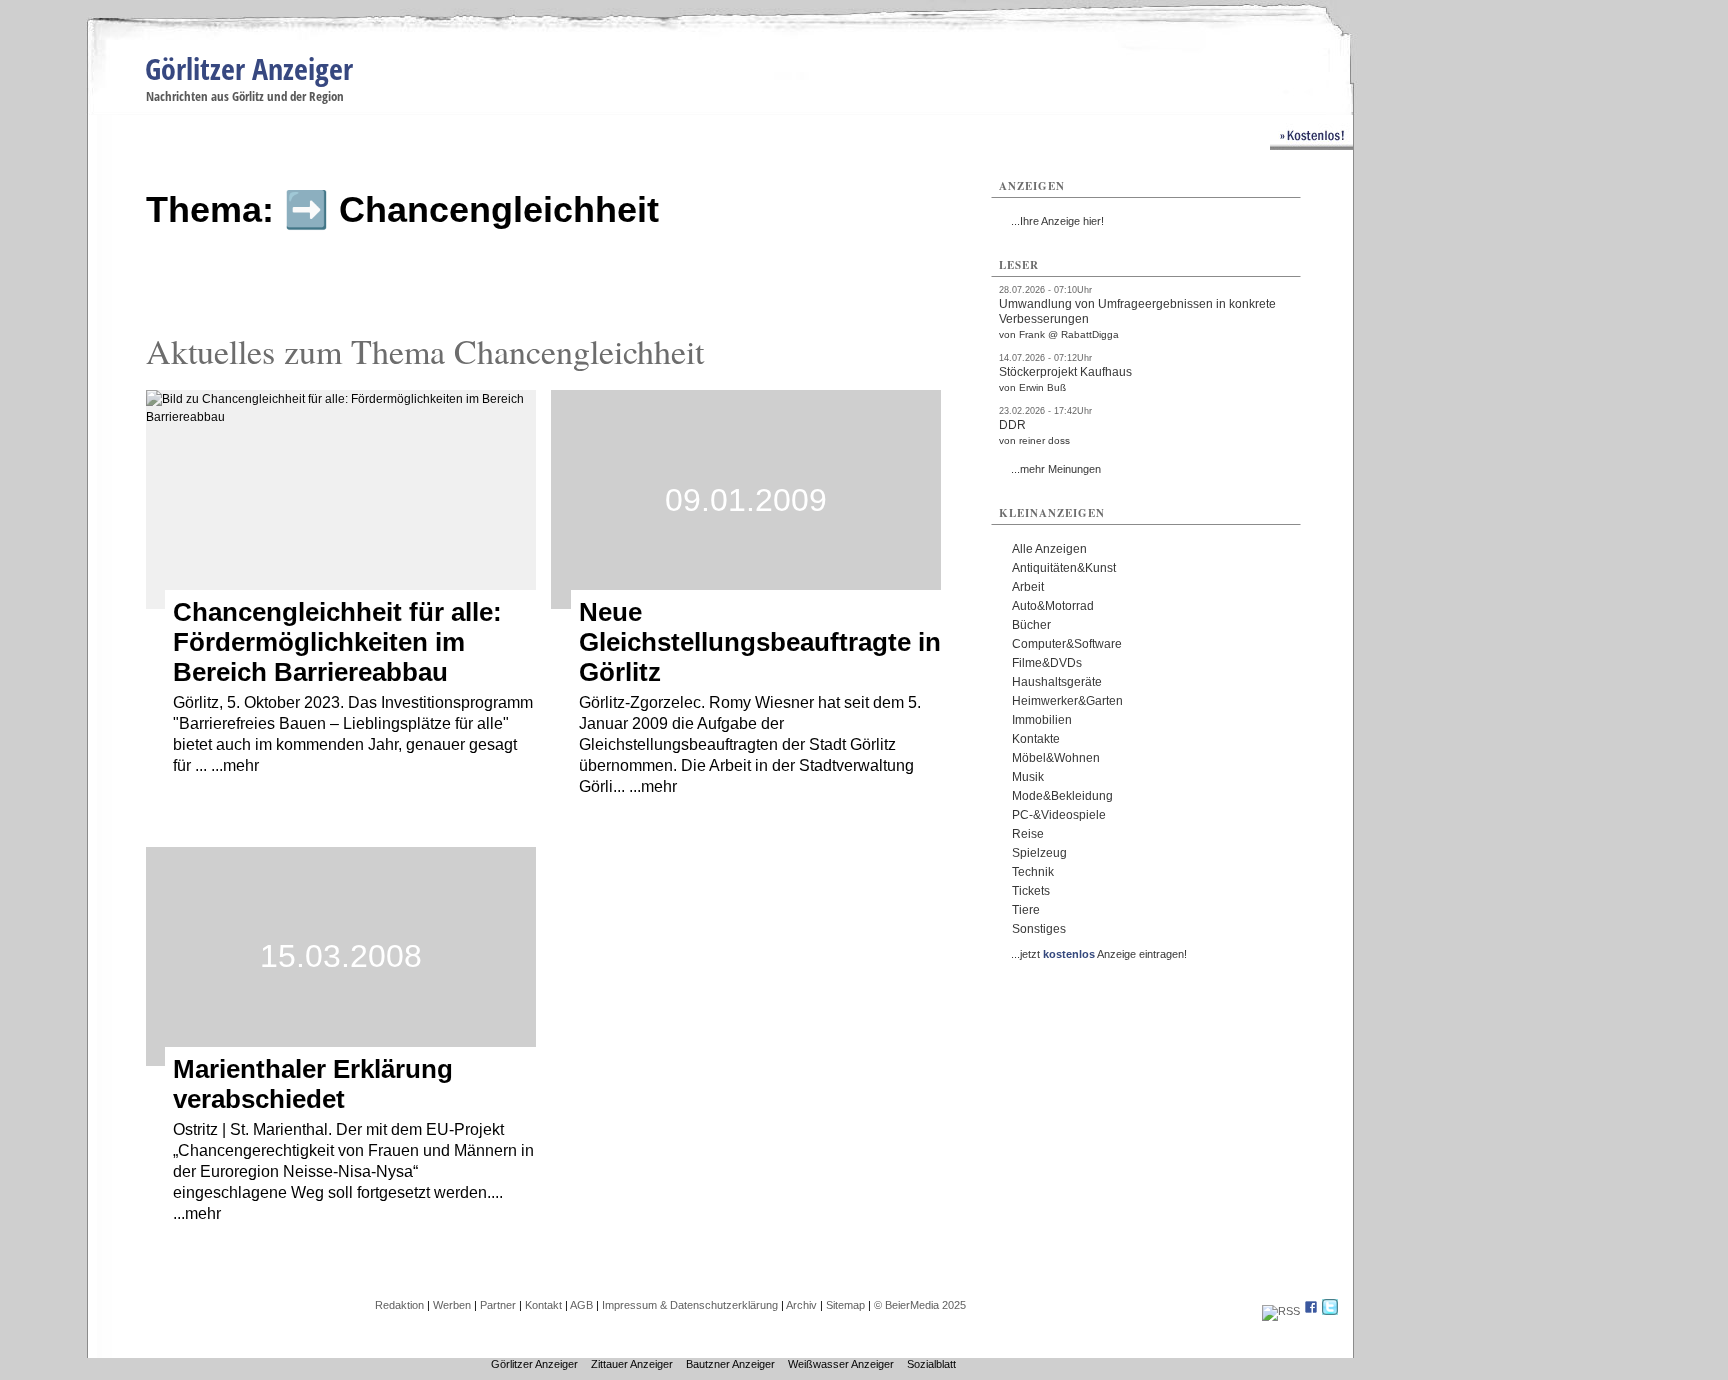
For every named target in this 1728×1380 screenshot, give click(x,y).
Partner (498, 1305)
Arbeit (1028, 587)
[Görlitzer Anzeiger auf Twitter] (1330, 1311)
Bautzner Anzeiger (730, 1364)
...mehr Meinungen (1056, 469)
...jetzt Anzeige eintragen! (1099, 954)
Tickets (1031, 891)
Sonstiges (1039, 929)
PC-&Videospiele (1059, 815)
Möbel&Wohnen (1056, 758)
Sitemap (845, 1305)
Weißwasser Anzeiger (841, 1364)
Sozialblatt (931, 1364)
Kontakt (543, 1305)
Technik (1033, 872)
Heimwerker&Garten (1067, 701)
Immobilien (1042, 720)
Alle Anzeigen (1049, 549)
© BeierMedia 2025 (920, 1305)
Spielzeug (1039, 853)
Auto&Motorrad (1053, 606)
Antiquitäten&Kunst (1064, 568)
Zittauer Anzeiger (632, 1364)
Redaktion (399, 1305)
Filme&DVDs (1047, 663)
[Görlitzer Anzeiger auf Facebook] (1311, 1311)
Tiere (1026, 910)
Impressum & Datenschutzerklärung (690, 1305)
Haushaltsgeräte (1057, 682)
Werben (452, 1305)
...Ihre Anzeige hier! (1057, 221)
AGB (581, 1305)
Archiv (801, 1305)
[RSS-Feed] (1281, 1311)
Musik (1028, 777)
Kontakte (1036, 739)
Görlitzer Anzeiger (249, 68)
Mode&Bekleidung (1062, 796)
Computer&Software (1067, 644)
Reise (1028, 834)
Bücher (1031, 625)
